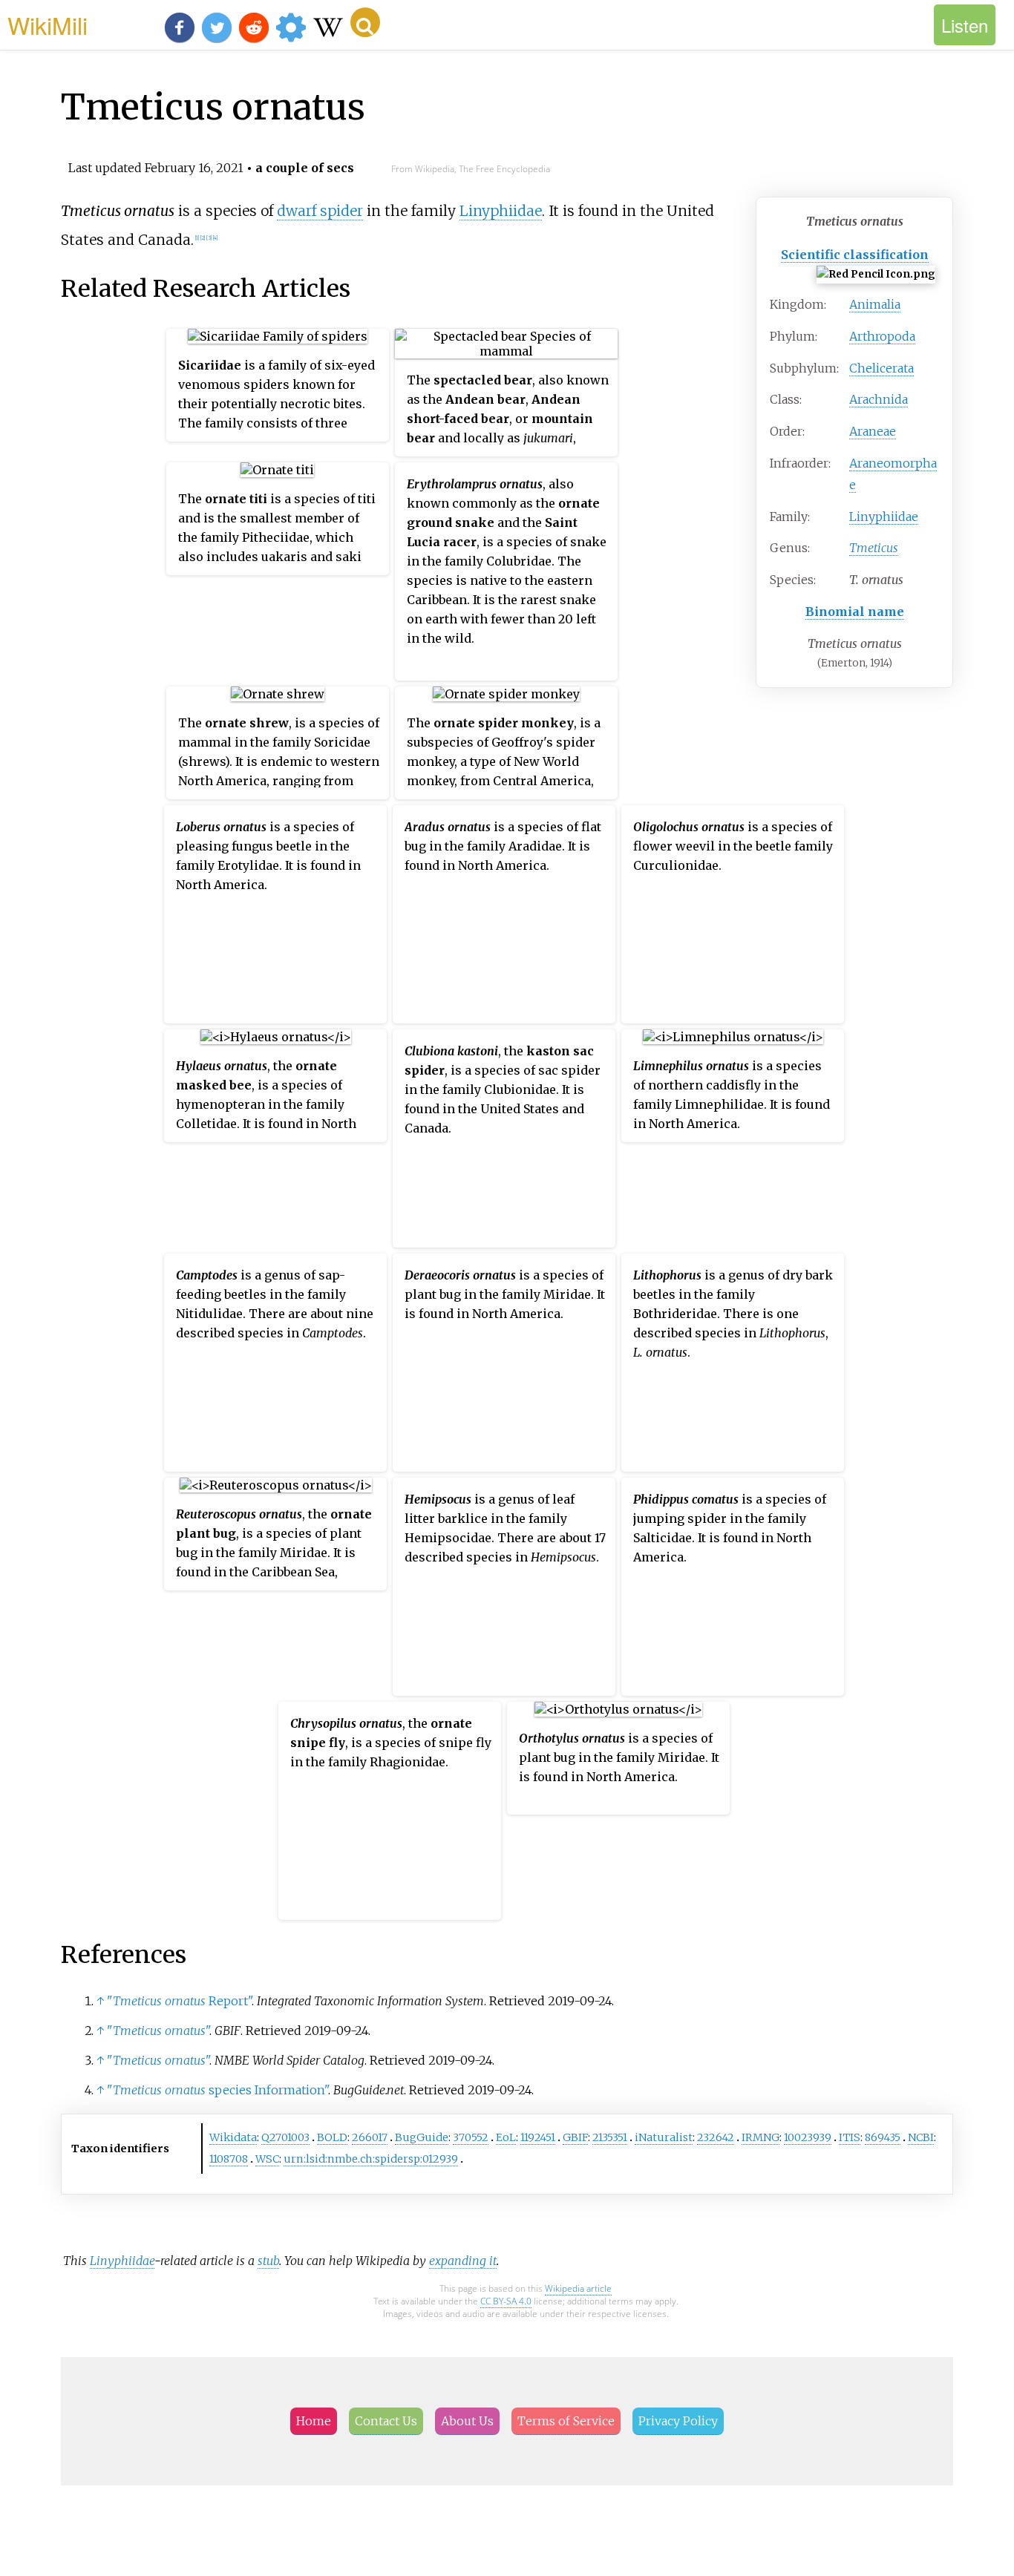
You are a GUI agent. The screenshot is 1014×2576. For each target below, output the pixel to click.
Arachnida (879, 399)
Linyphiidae (884, 517)
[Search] (365, 22)
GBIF (575, 2137)
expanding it (463, 2261)
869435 (883, 2137)
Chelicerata (881, 368)
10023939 (808, 2137)
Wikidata (233, 2137)
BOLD (332, 2137)
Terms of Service (566, 2421)
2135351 (610, 2137)
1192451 (538, 2137)
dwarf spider (320, 211)
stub (268, 2261)
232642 (716, 2137)
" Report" (179, 2001)
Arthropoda (882, 336)
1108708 (229, 2159)
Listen (965, 25)
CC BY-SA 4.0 (506, 2301)
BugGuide (422, 2137)
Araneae (873, 431)
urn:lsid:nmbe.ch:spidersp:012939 (371, 2159)
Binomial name (855, 612)
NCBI (921, 2137)
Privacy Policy (678, 2421)
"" (158, 2031)
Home (314, 2421)
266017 (370, 2137)
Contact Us (386, 2421)
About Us (467, 2421)
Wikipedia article (578, 2288)
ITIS (850, 2137)
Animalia (875, 304)
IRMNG (760, 2137)
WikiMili (48, 24)
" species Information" (217, 2090)
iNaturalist (664, 2137)
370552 (471, 2137)
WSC (267, 2159)
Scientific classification (855, 255)
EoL (506, 2137)
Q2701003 (285, 2137)
